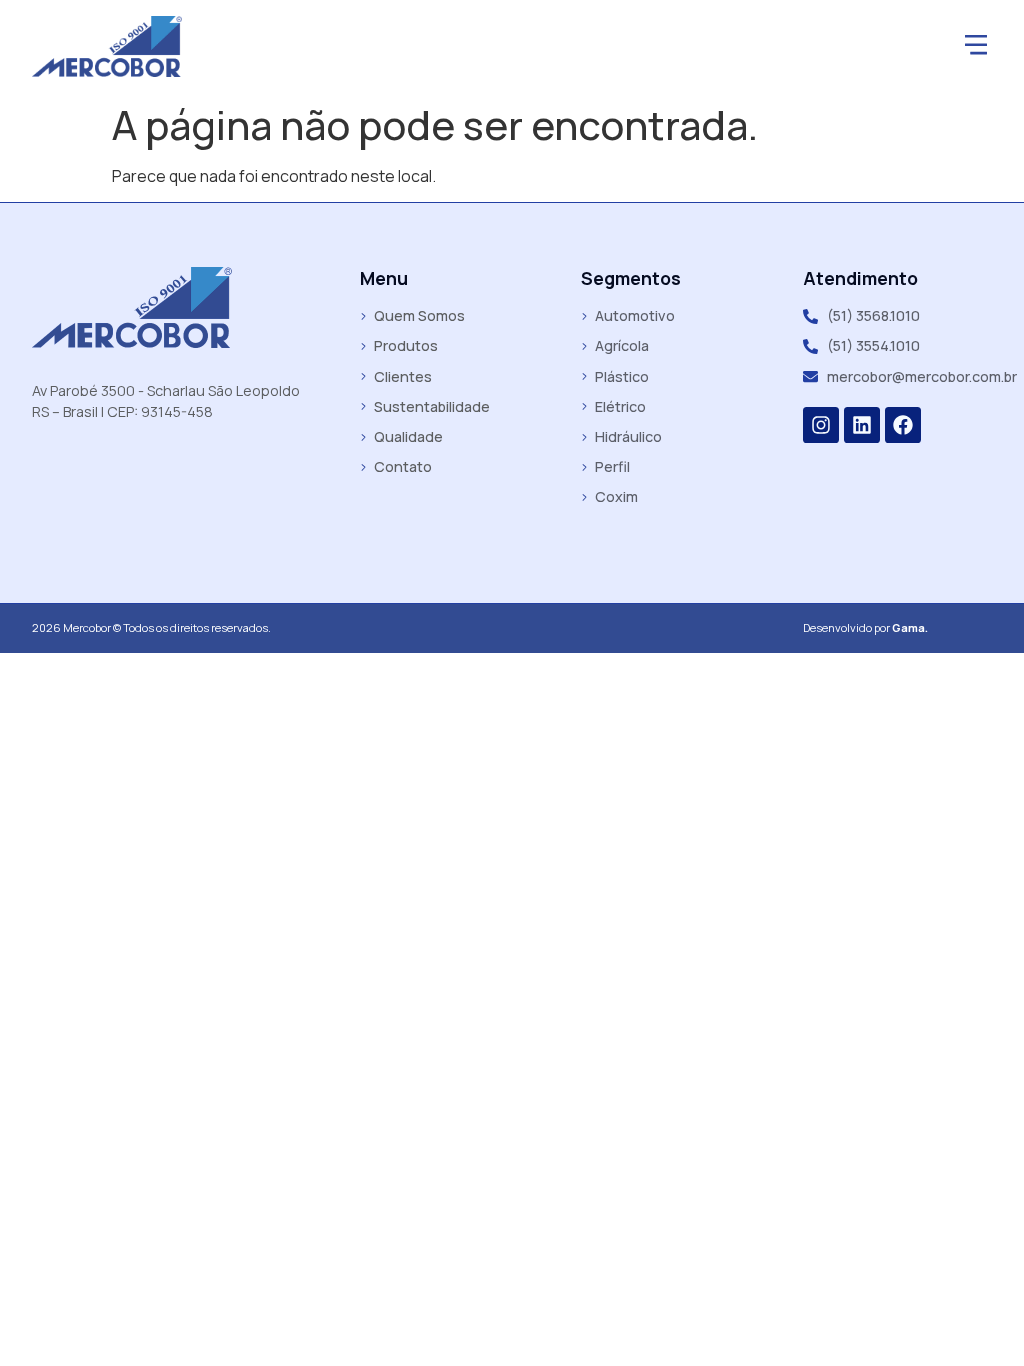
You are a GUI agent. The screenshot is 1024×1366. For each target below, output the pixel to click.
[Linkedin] (862, 425)
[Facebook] (903, 425)
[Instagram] (821, 425)
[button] (975, 46)
